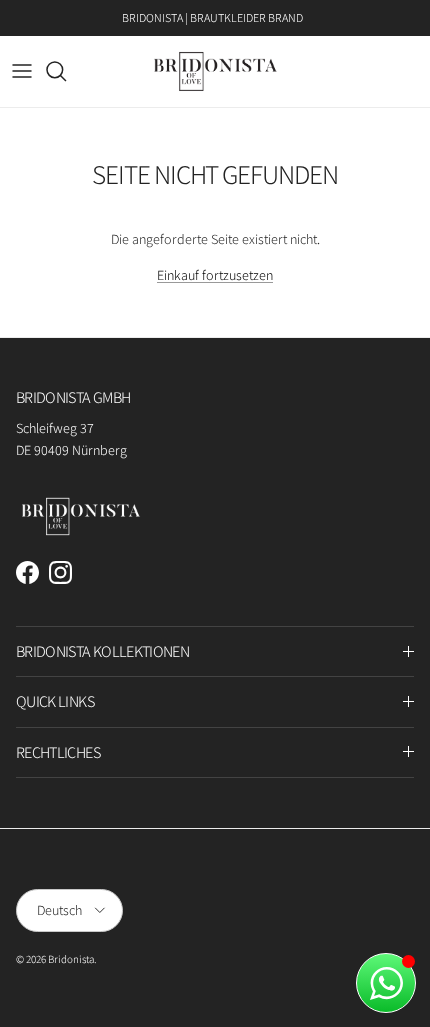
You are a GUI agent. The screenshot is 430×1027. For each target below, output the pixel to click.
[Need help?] (386, 983)
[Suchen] (66, 71)
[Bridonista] (215, 71)
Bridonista (71, 959)
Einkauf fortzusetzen (215, 275)
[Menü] (22, 71)
